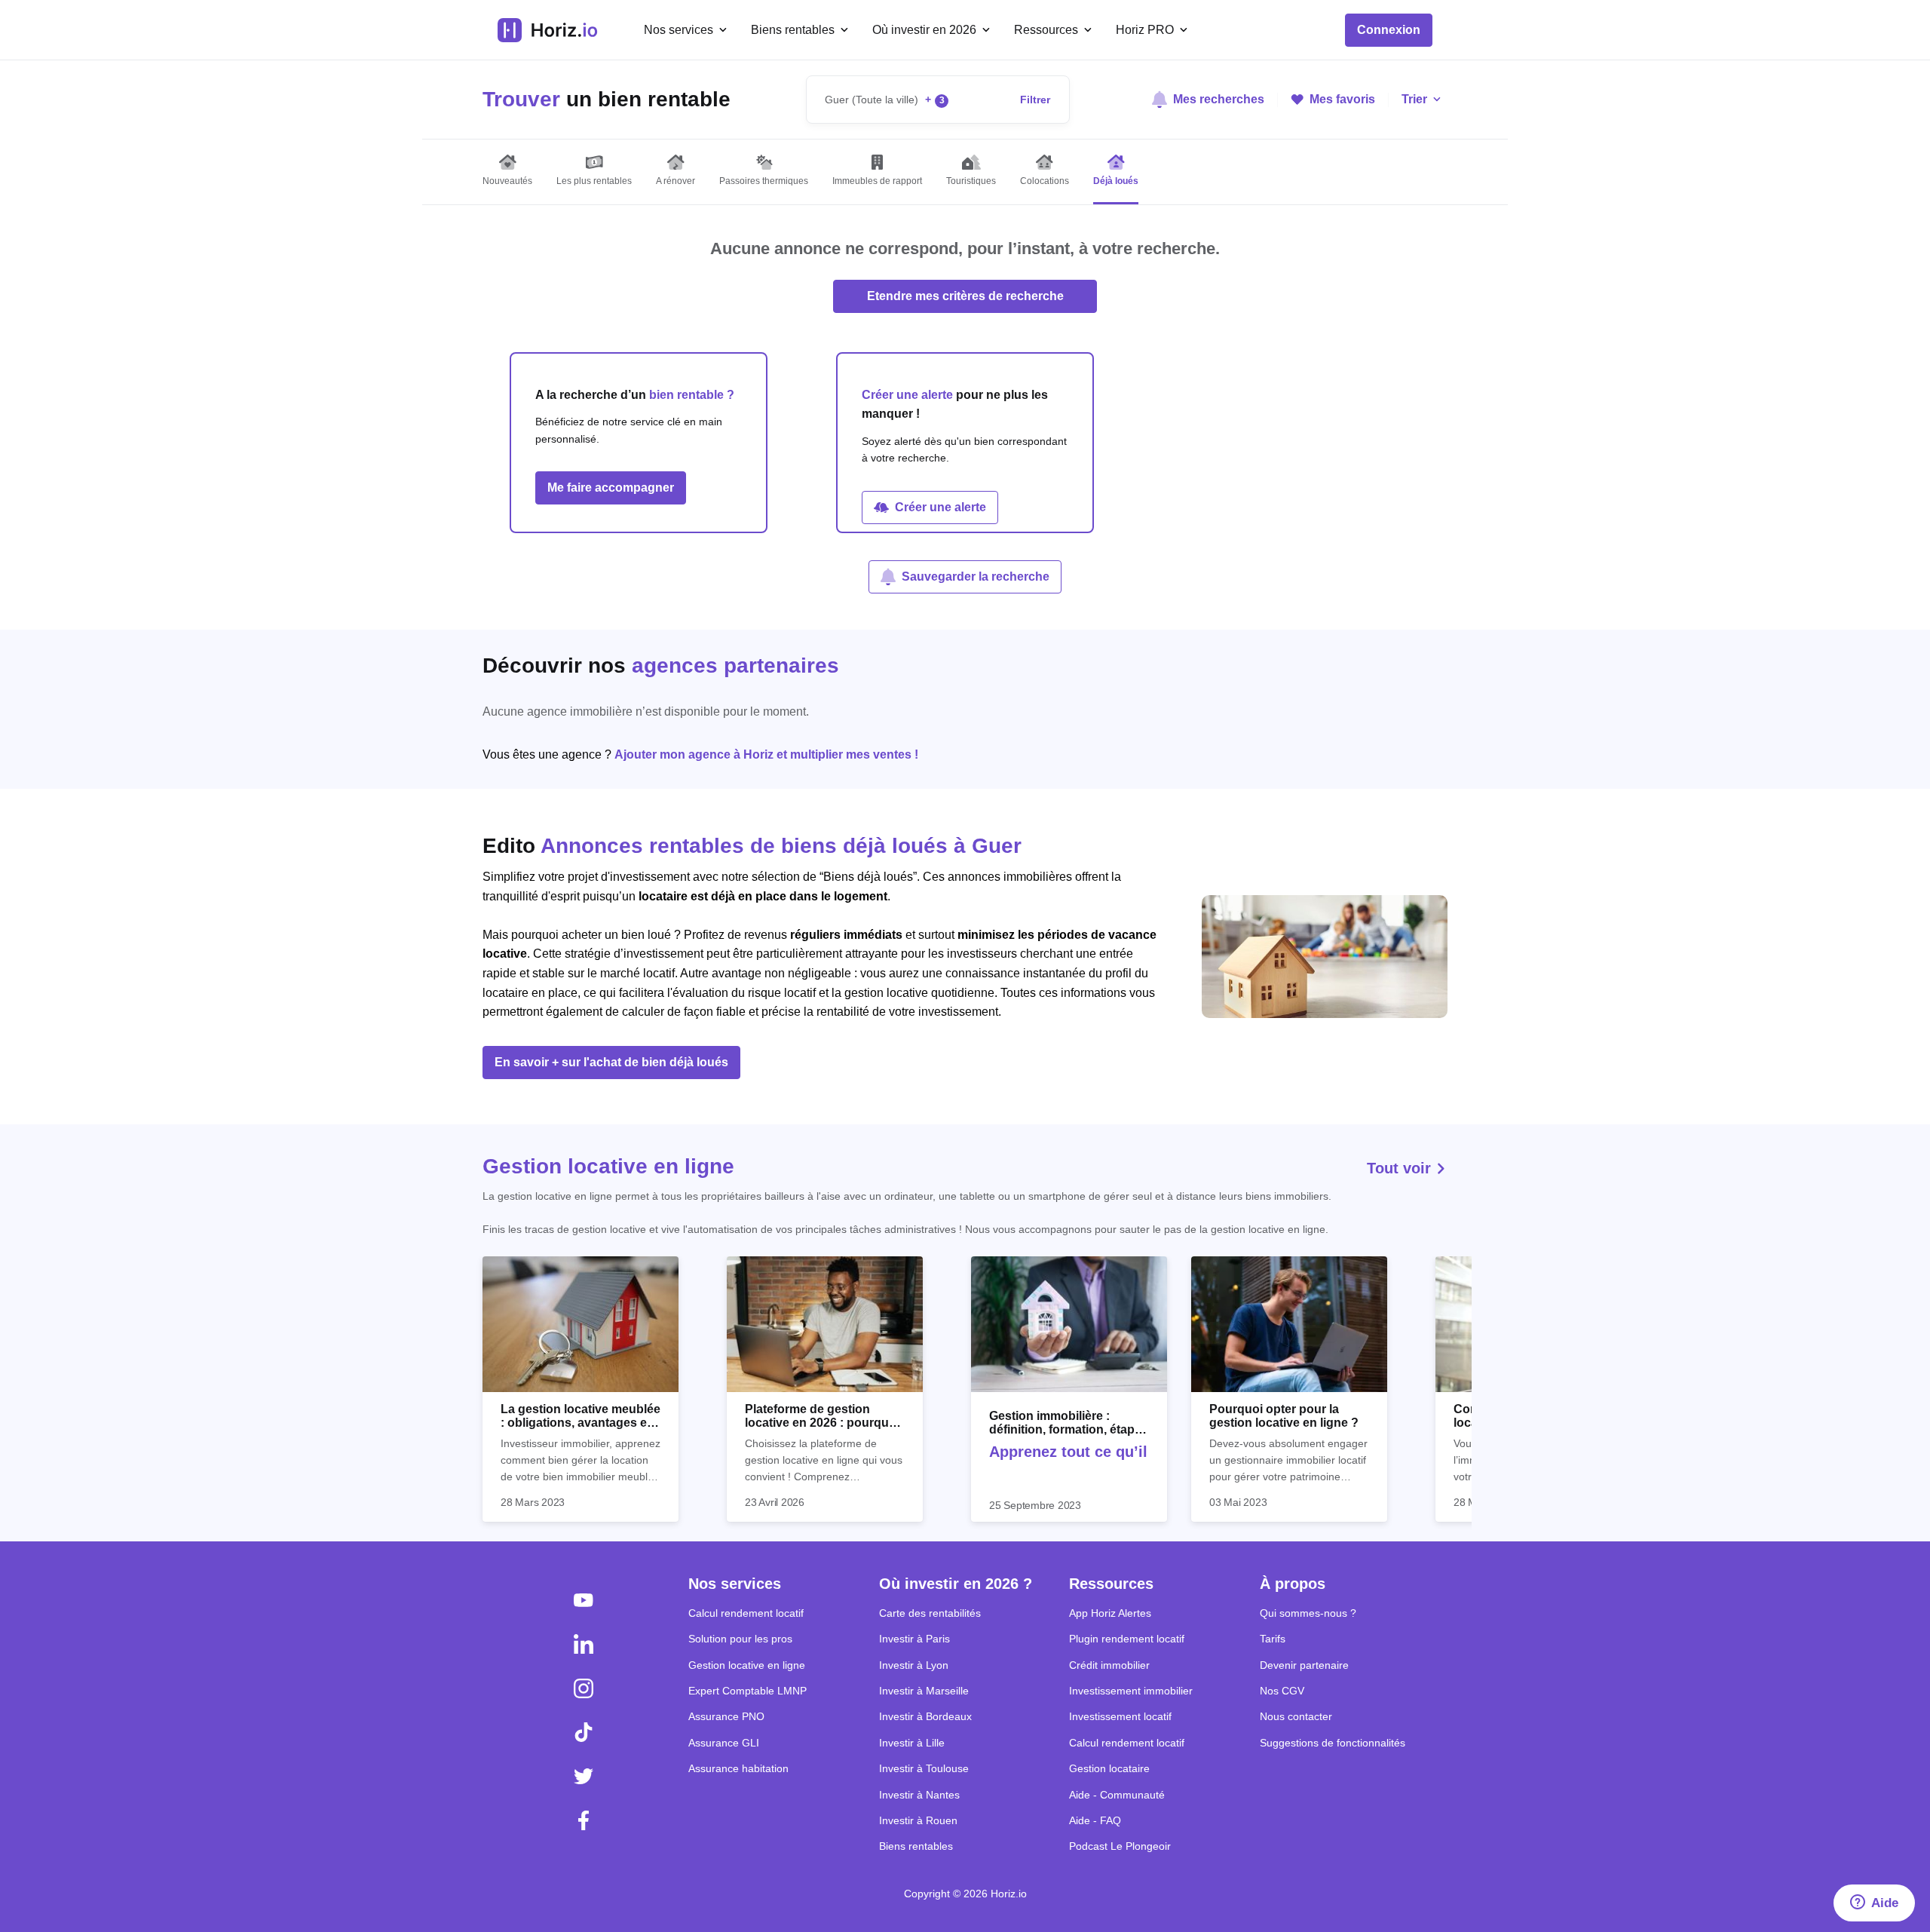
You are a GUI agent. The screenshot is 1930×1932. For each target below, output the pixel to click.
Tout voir (1401, 1168)
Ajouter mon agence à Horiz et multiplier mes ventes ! (766, 754)
